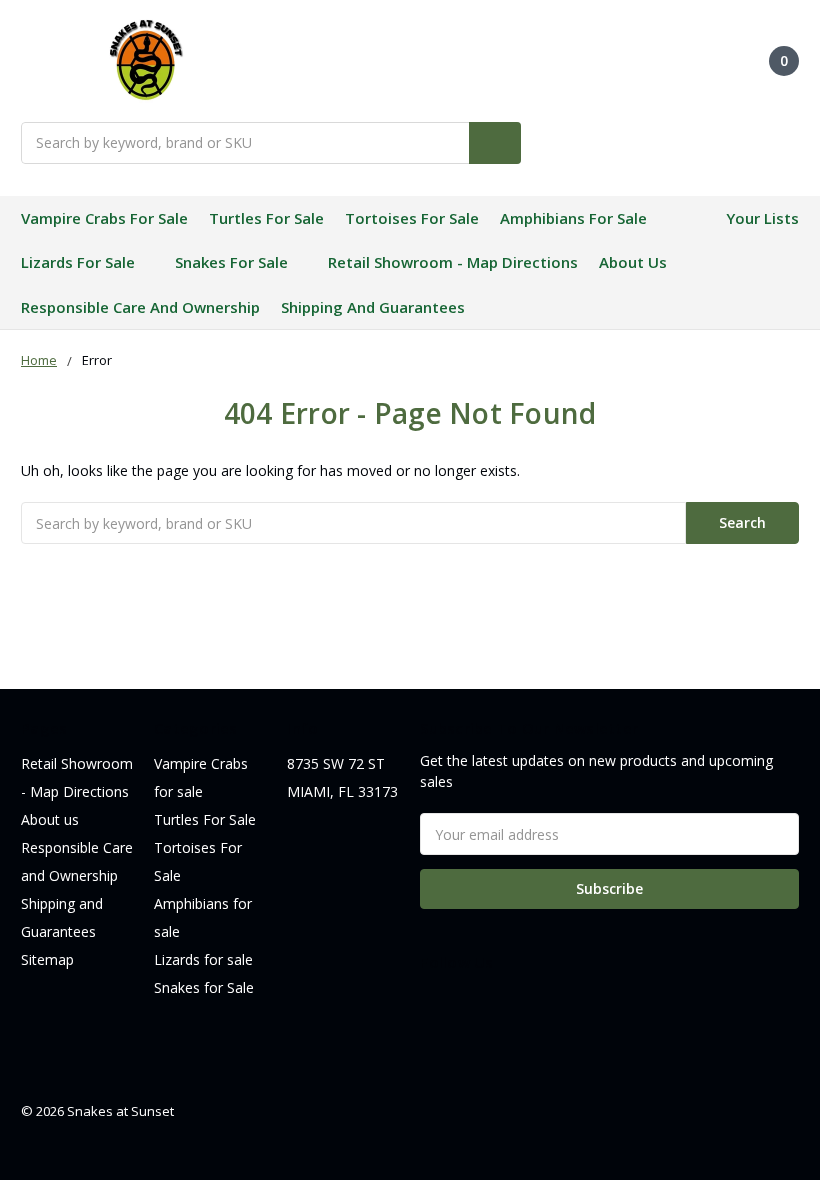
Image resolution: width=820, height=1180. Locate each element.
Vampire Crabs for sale (104, 218)
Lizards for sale (78, 262)
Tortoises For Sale (412, 218)
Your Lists (762, 218)
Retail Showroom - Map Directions (453, 262)
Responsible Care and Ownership (140, 307)
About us (633, 262)
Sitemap (47, 959)
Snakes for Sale (231, 262)
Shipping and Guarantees (373, 307)
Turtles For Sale (266, 218)
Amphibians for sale (573, 218)
